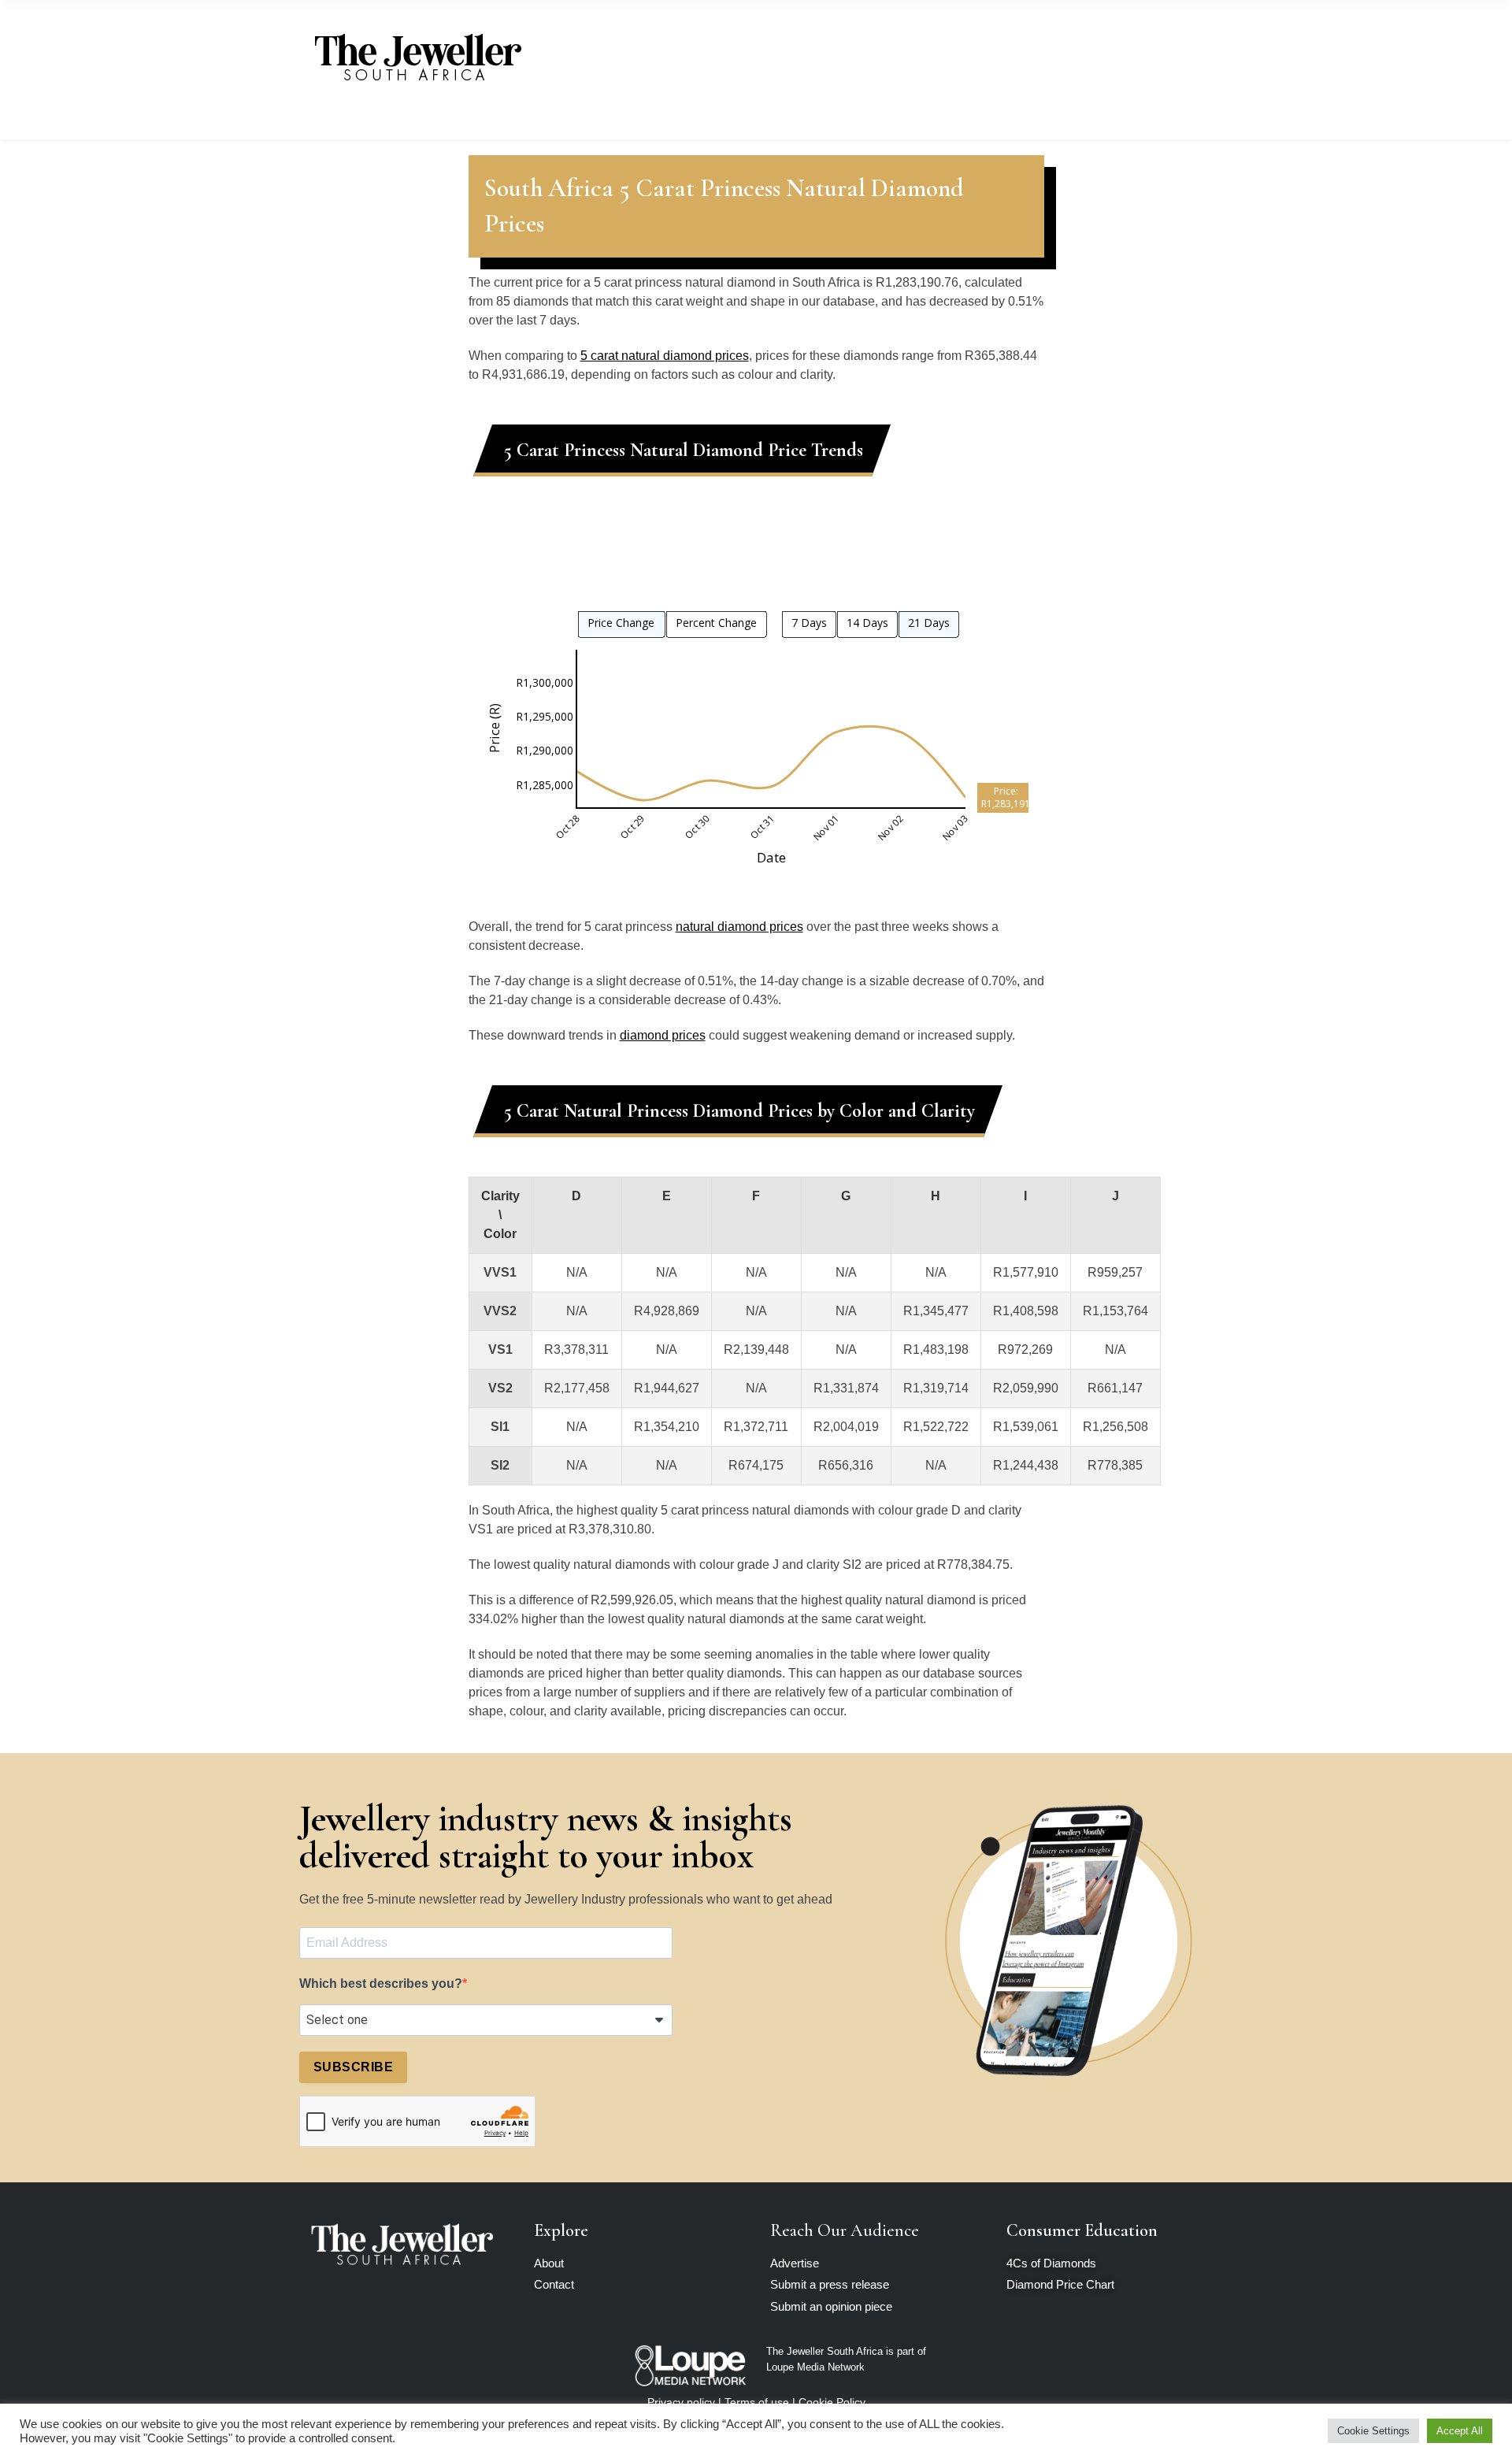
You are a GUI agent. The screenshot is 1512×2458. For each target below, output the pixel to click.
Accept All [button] (1460, 2431)
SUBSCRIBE (353, 2067)
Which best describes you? (381, 1983)
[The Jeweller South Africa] (417, 57)
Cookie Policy (832, 2402)
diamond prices (663, 1035)
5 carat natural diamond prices (665, 356)
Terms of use (757, 2402)
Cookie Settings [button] (1373, 2431)
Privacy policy (681, 2402)
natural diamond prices (739, 927)
